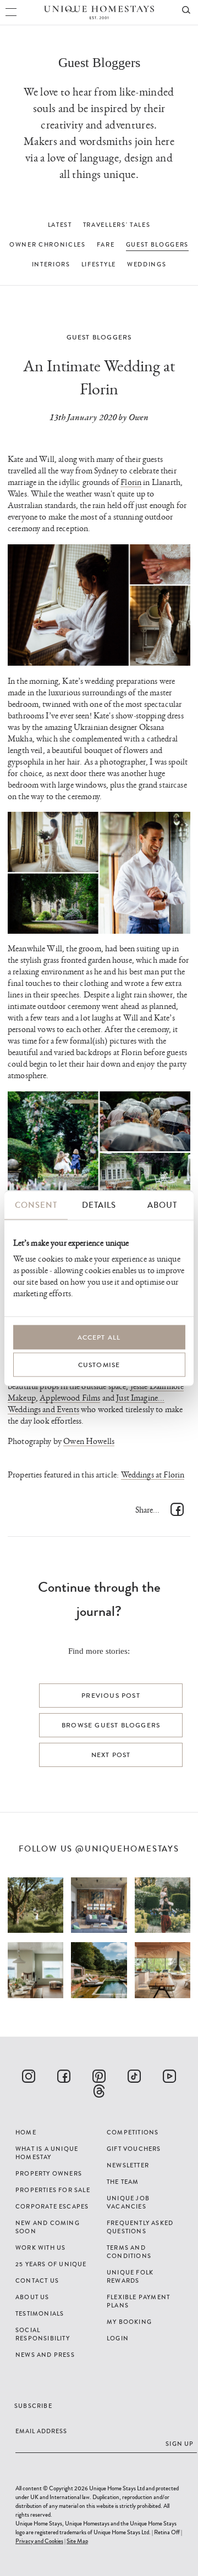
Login (118, 2338)
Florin (131, 483)
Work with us (40, 2248)
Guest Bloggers (99, 337)
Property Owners (49, 2173)
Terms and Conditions (129, 2252)
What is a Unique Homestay (47, 2153)
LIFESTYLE (99, 264)
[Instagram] (29, 2076)
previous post (111, 1696)
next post (111, 1755)
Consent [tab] (36, 1205)
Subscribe (33, 2406)
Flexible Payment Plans (138, 2301)
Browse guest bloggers (111, 1725)
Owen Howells (89, 1442)
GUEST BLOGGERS (158, 244)
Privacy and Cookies (39, 2541)
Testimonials (40, 2313)
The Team (123, 2182)
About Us (32, 2297)
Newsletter (128, 2165)
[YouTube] (169, 2076)
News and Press (45, 2355)
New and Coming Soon (48, 2227)
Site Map (77, 2541)
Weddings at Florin (153, 1475)
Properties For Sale (53, 2190)
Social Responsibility (43, 2334)
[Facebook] (64, 2076)
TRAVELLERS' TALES (117, 225)
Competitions (133, 2132)
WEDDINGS (147, 264)
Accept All (99, 1337)
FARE (106, 244)
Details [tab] (99, 1205)
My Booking (129, 2322)
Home (26, 2132)
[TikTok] (134, 2076)
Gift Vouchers (134, 2149)
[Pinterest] (99, 2076)
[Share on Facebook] (177, 1509)
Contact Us (37, 2281)
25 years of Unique (51, 2264)
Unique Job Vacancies (128, 2202)
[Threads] (99, 2091)
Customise (99, 1365)
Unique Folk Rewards (130, 2276)
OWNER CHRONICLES (48, 244)
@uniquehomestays (127, 1849)
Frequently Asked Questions (140, 2227)
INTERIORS (51, 264)
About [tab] (162, 1205)
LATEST (60, 225)
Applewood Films (70, 1398)
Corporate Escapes (52, 2206)
